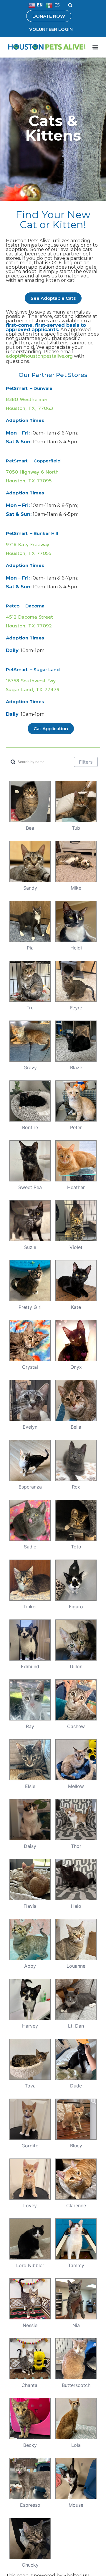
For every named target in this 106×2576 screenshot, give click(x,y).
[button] (70, 5)
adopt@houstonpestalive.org (39, 356)
